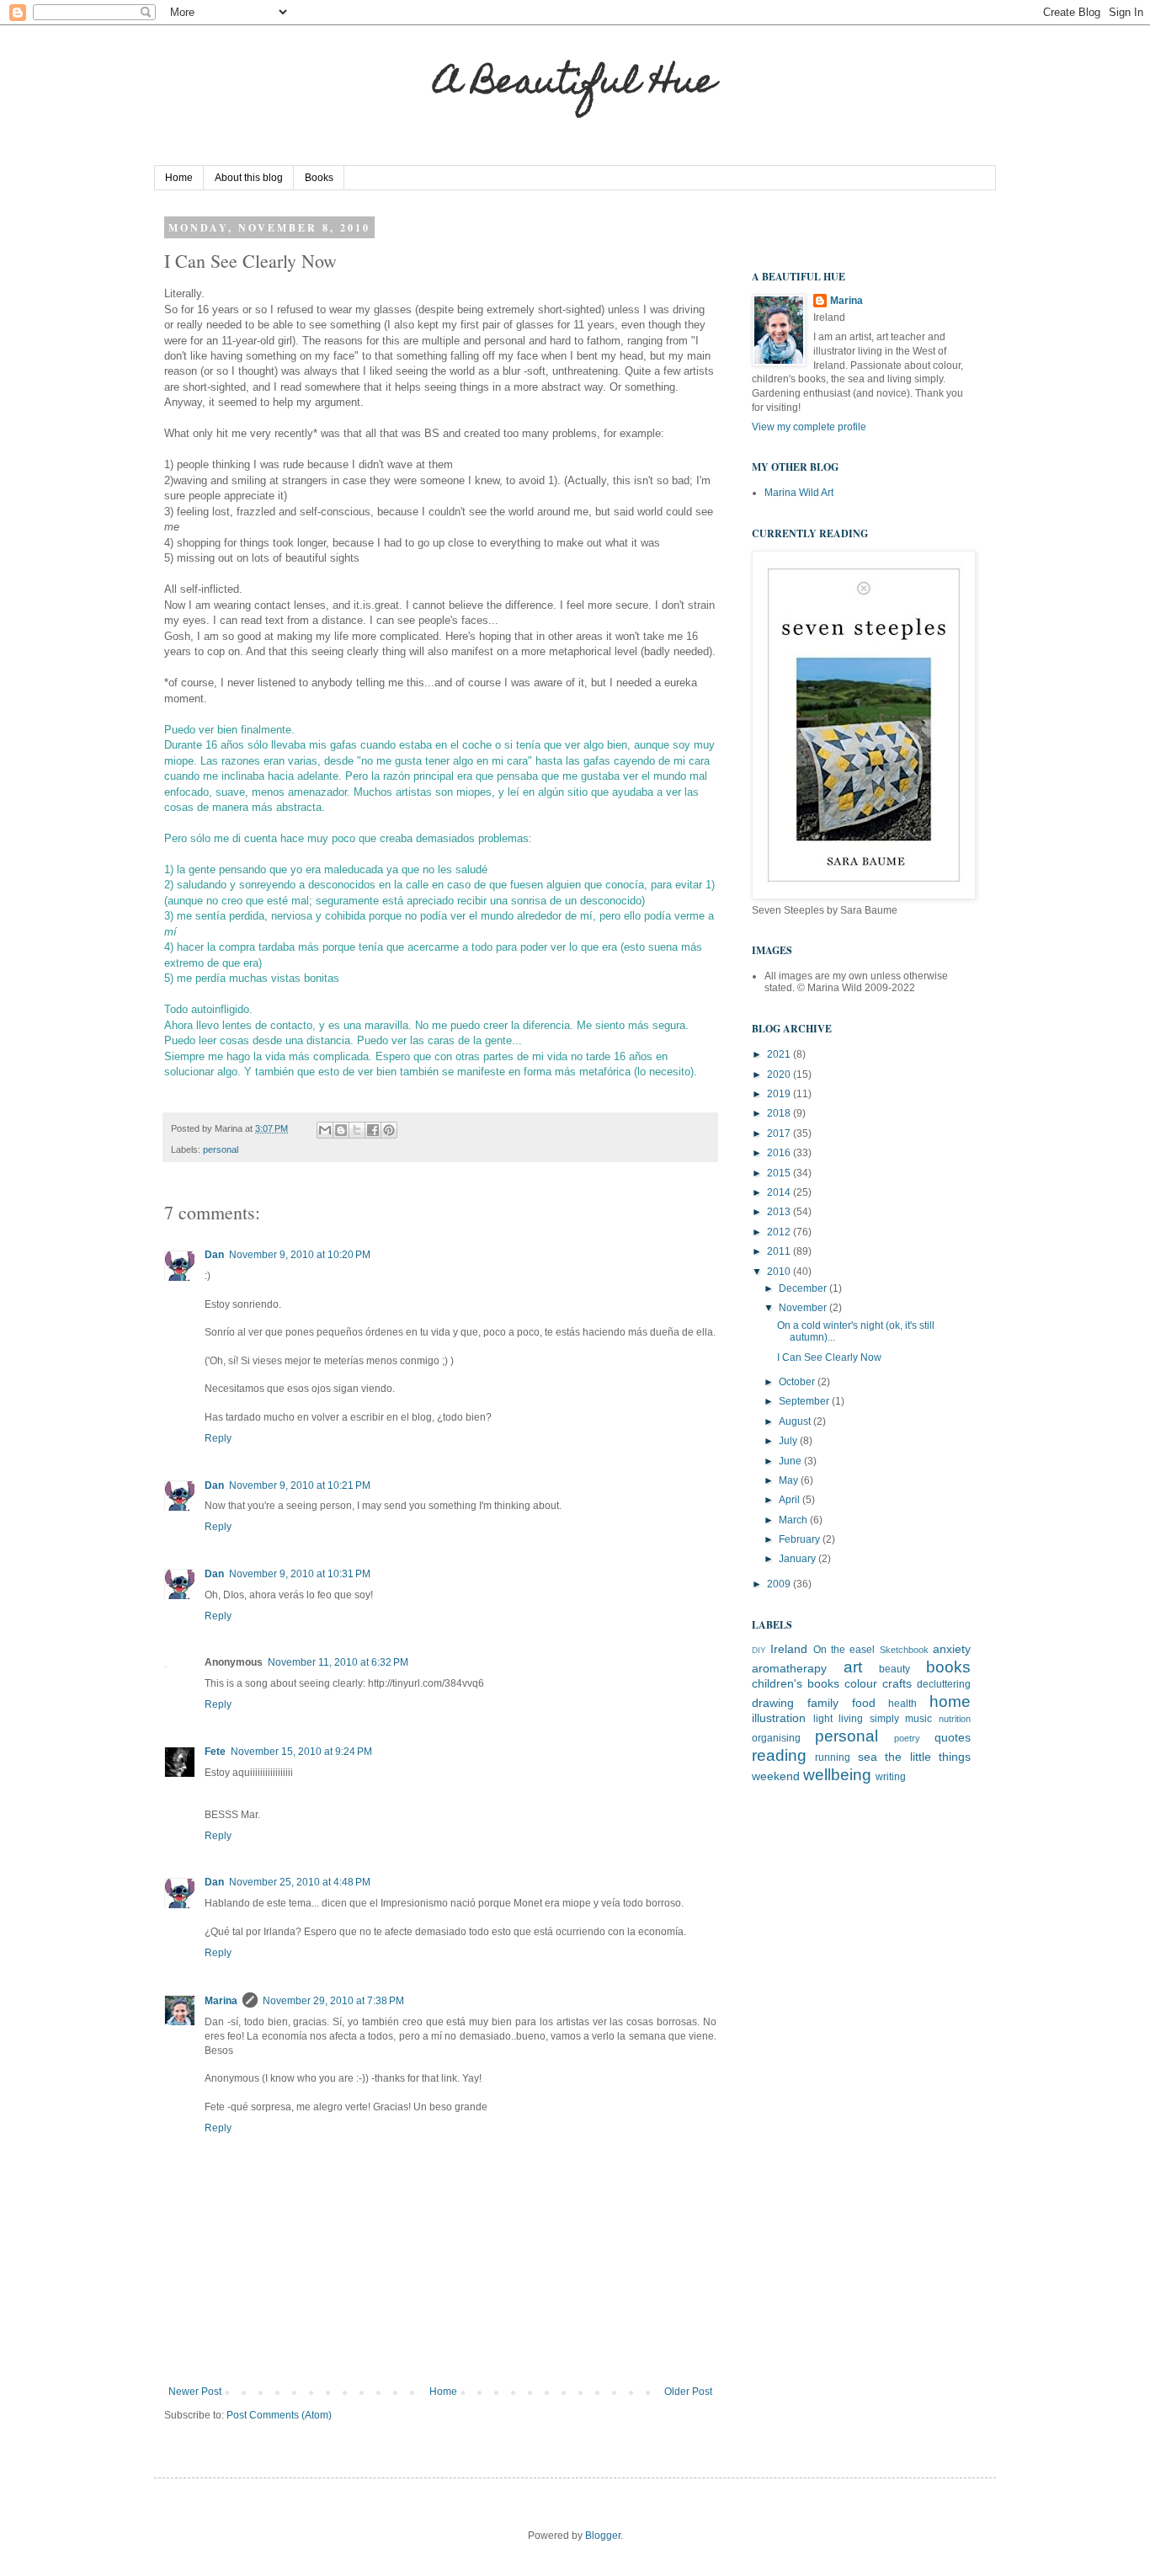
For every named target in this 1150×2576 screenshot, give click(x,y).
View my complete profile (809, 427)
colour (861, 1683)
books (948, 1667)
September (805, 1401)
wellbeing (837, 1775)
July (789, 1441)
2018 (780, 1113)
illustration (779, 1718)
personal (221, 1149)
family (823, 1703)
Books (319, 178)
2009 (780, 1584)
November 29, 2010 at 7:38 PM (333, 2001)
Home (179, 178)
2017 (780, 1133)
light (823, 1719)
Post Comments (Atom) (279, 2415)
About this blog (249, 178)
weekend (776, 1776)
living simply (869, 1719)
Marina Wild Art (799, 493)
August (796, 1421)
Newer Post (195, 2392)
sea (868, 1757)
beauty (894, 1669)
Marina (221, 2001)
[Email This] (325, 1130)
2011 (780, 1251)
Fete (215, 1752)
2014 (780, 1192)
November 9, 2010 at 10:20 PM (300, 1255)
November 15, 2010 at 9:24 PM (301, 1752)
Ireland (789, 1649)
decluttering (944, 1684)
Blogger (603, 2536)
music (918, 1719)
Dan (214, 1255)
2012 (780, 1232)
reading (779, 1755)
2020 (780, 1075)
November (804, 1308)
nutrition (955, 1719)
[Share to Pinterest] (389, 1130)
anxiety (952, 1649)
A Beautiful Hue (575, 85)
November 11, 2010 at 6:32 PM (338, 1662)
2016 (780, 1153)
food (864, 1703)
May (790, 1480)
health (902, 1704)
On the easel (844, 1650)
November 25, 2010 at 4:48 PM (300, 1882)
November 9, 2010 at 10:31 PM (300, 1574)
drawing (773, 1703)
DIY (759, 1650)
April (791, 1500)
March (794, 1520)
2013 (780, 1212)
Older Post (688, 2392)
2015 (780, 1173)
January (799, 1559)
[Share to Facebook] (373, 1130)
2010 (780, 1272)
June (791, 1461)
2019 (780, 1094)
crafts (897, 1683)
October (798, 1382)
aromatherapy (789, 1668)
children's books (796, 1683)
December (804, 1288)
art (853, 1667)
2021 (780, 1054)
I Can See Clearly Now (829, 1357)
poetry (907, 1738)
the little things (928, 1757)
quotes (953, 1737)
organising (776, 1738)
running (833, 1757)
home (950, 1701)
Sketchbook (904, 1650)
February (801, 1539)
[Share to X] (357, 1130)
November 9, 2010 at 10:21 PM (300, 1485)
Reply (218, 1438)
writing (891, 1777)
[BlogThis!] (341, 1130)
